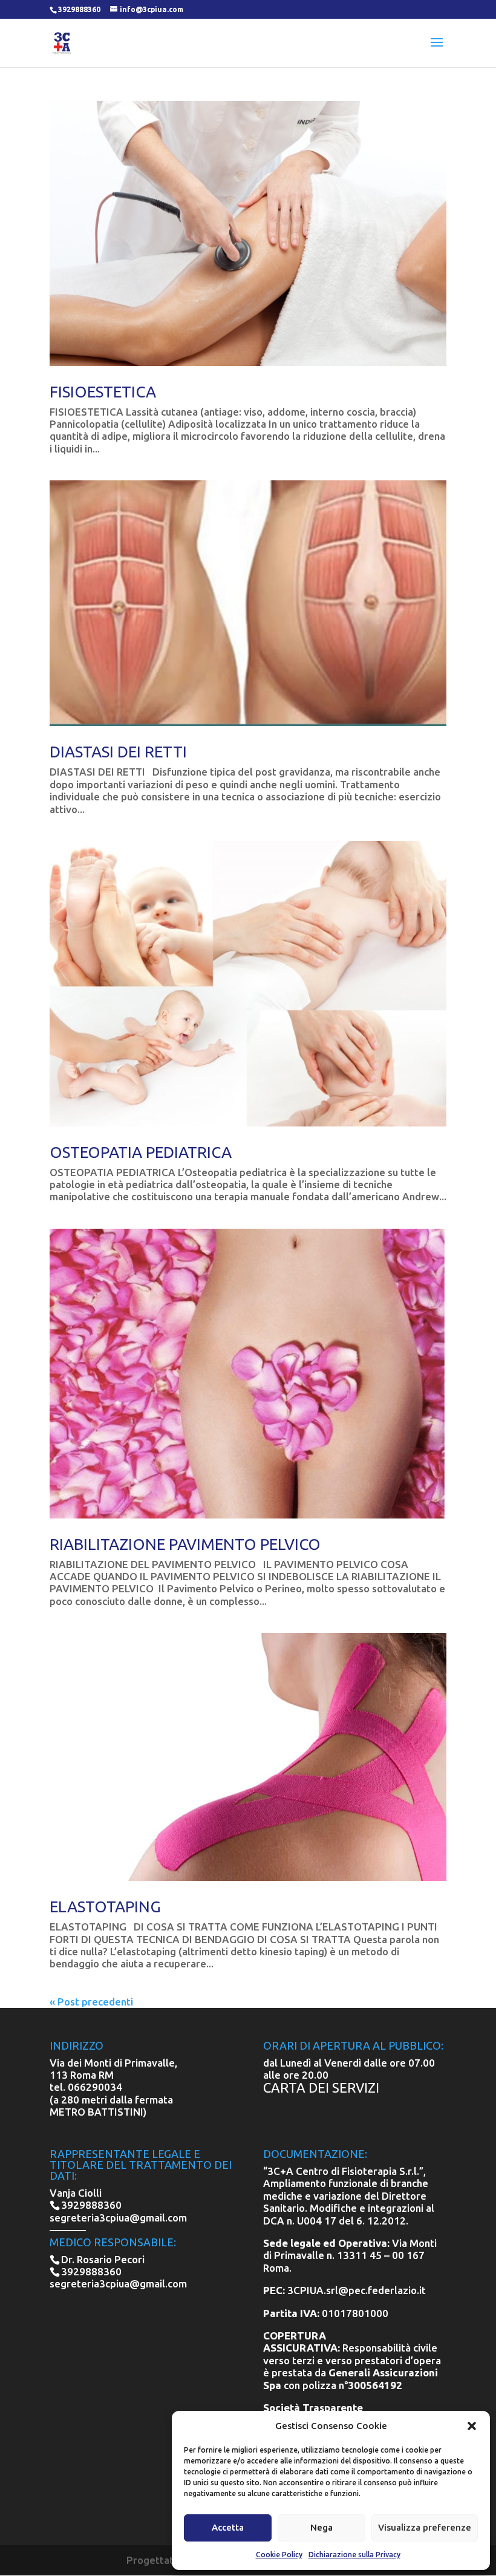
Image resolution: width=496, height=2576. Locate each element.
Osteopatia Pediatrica (141, 1152)
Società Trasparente (313, 2408)
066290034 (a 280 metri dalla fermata (111, 2093)
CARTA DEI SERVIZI (321, 2087)
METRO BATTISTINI (96, 2112)
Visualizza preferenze (425, 2527)
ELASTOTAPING (105, 1907)
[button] (472, 2426)
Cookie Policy (279, 2555)
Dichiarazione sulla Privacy (354, 2555)
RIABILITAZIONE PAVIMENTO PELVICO (185, 1544)
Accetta (228, 2527)
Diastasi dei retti (118, 752)
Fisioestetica (103, 392)
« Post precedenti (91, 2002)
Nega (321, 2527)
